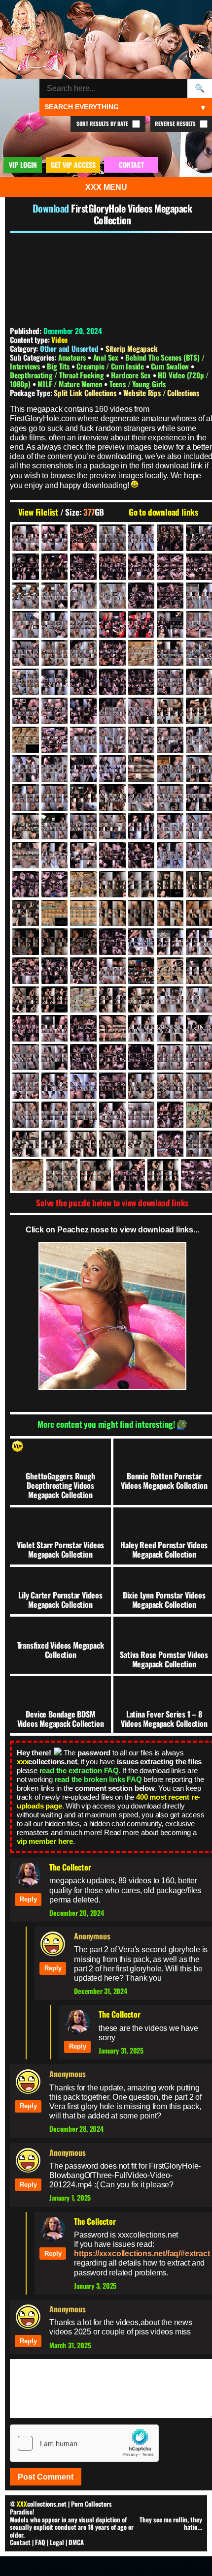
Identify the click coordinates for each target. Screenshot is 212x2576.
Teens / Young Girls (138, 384)
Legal (57, 2542)
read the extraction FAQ (79, 1770)
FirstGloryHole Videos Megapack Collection (131, 214)
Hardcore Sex (132, 375)
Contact (20, 2542)
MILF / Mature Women (71, 384)
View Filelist (38, 512)
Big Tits (59, 366)
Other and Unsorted (69, 348)
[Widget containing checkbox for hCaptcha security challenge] (84, 2443)
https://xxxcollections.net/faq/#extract (142, 2254)
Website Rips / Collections (161, 393)
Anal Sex (107, 357)
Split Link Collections (86, 393)
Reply (28, 1899)
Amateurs (73, 357)
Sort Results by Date (103, 123)
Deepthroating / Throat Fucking (58, 375)
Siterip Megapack (132, 348)
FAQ (40, 2542)
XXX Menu (106, 187)
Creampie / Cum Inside (111, 366)
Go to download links (163, 512)
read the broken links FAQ (98, 1779)
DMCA (76, 2542)
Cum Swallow (171, 366)
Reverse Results (176, 123)
